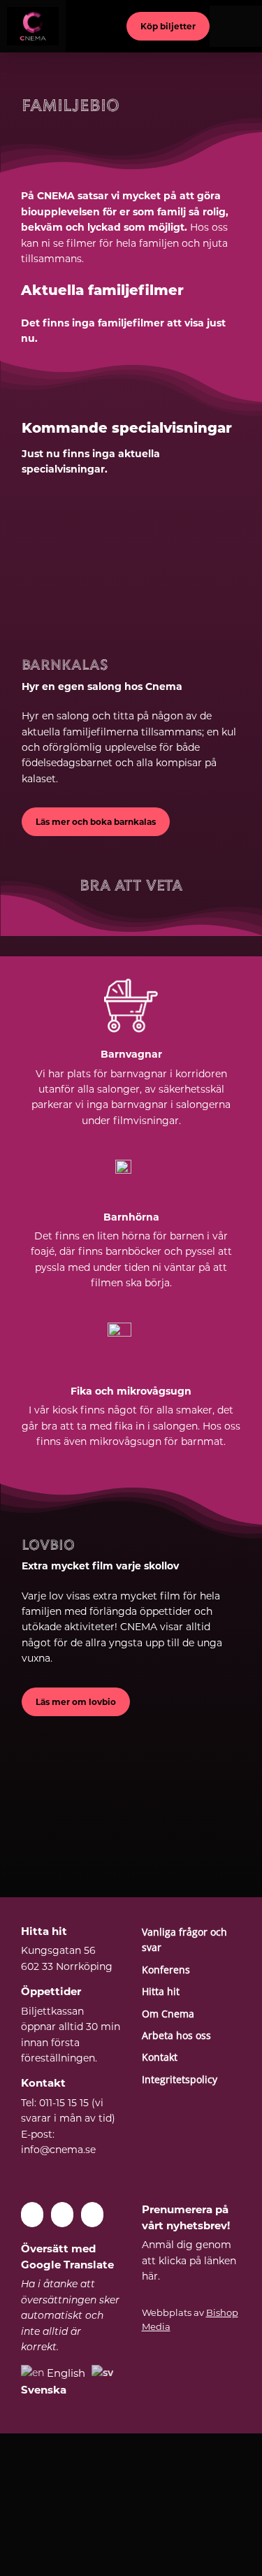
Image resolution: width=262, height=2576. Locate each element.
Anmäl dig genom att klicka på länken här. (189, 2260)
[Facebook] (32, 2215)
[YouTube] (62, 2215)
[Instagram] (92, 2215)
